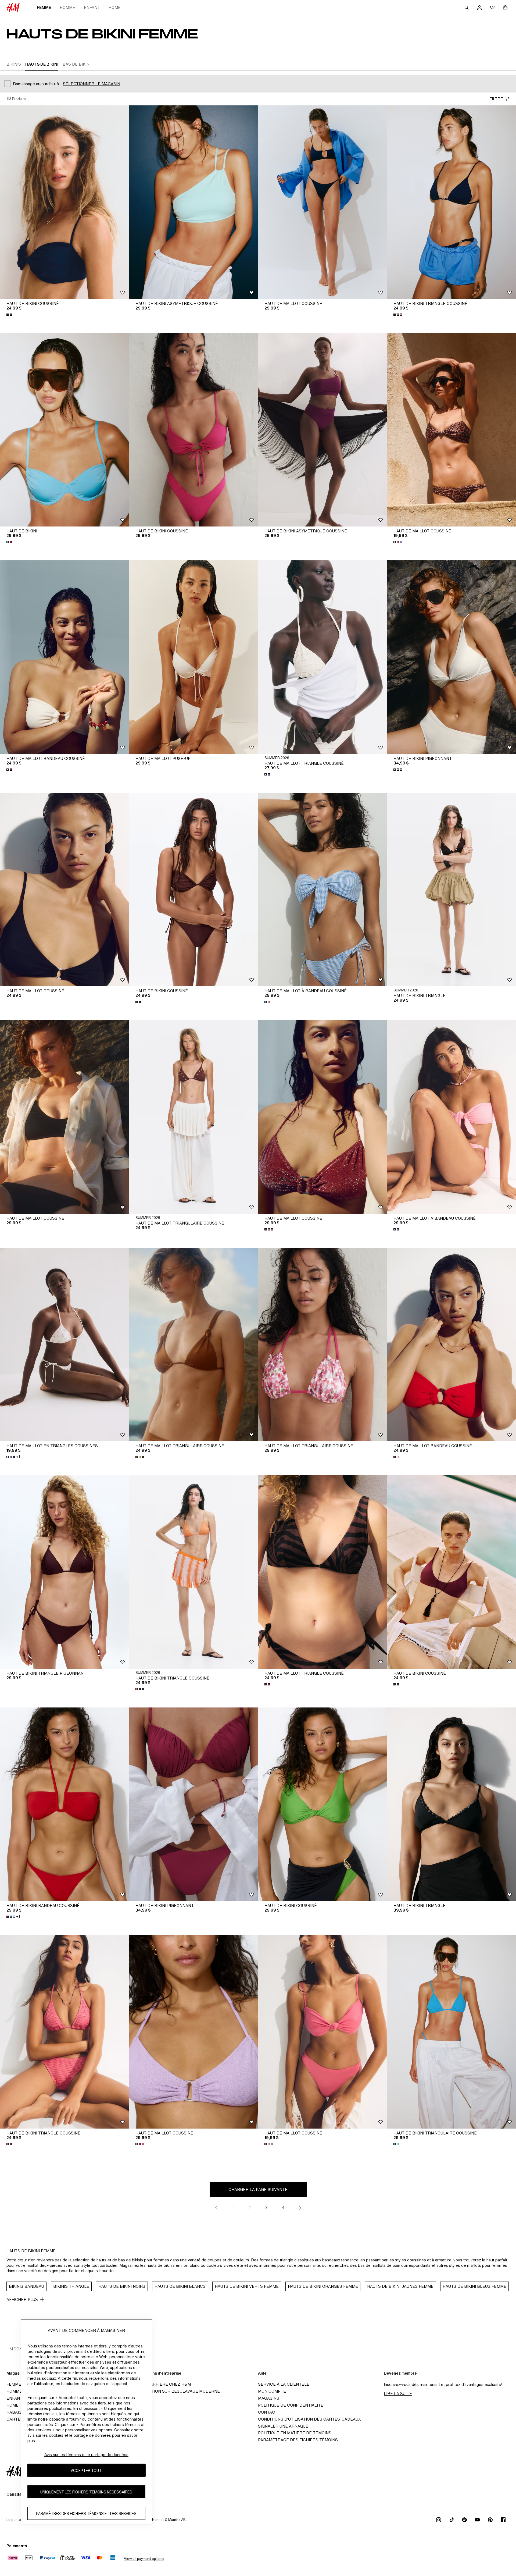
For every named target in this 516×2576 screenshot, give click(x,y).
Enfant (92, 7)
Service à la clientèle (284, 2384)
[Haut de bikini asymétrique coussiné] (193, 202)
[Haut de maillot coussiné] (322, 202)
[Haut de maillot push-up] (193, 657)
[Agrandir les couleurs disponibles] (10, 315)
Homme (67, 7)
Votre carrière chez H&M (162, 2384)
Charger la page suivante (258, 2189)
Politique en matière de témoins (295, 2433)
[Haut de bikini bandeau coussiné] (64, 1804)
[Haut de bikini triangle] (451, 889)
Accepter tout (86, 2470)
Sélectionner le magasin (92, 84)
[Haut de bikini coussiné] (64, 202)
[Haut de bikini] (64, 430)
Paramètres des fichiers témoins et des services (86, 2513)
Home (115, 7)
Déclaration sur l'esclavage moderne (176, 2391)
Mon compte (272, 2391)
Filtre (496, 99)
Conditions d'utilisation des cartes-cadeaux (309, 2419)
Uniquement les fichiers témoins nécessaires (86, 2492)
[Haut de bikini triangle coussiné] (451, 202)
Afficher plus (22, 2299)
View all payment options (144, 2559)
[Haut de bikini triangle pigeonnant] (64, 1572)
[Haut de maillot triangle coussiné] (322, 657)
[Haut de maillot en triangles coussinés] (64, 1344)
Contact (268, 2412)
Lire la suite (398, 2394)
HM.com (15, 2349)
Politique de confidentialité (291, 2405)
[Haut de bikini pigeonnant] (451, 657)
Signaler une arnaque (283, 2426)
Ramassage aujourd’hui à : (37, 84)
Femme (44, 7)
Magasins (269, 2398)
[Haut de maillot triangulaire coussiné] (193, 1117)
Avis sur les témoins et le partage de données (86, 2455)
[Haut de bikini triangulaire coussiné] (451, 2032)
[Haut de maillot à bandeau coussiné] (322, 889)
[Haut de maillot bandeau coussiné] (64, 657)
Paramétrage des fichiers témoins (298, 2440)
